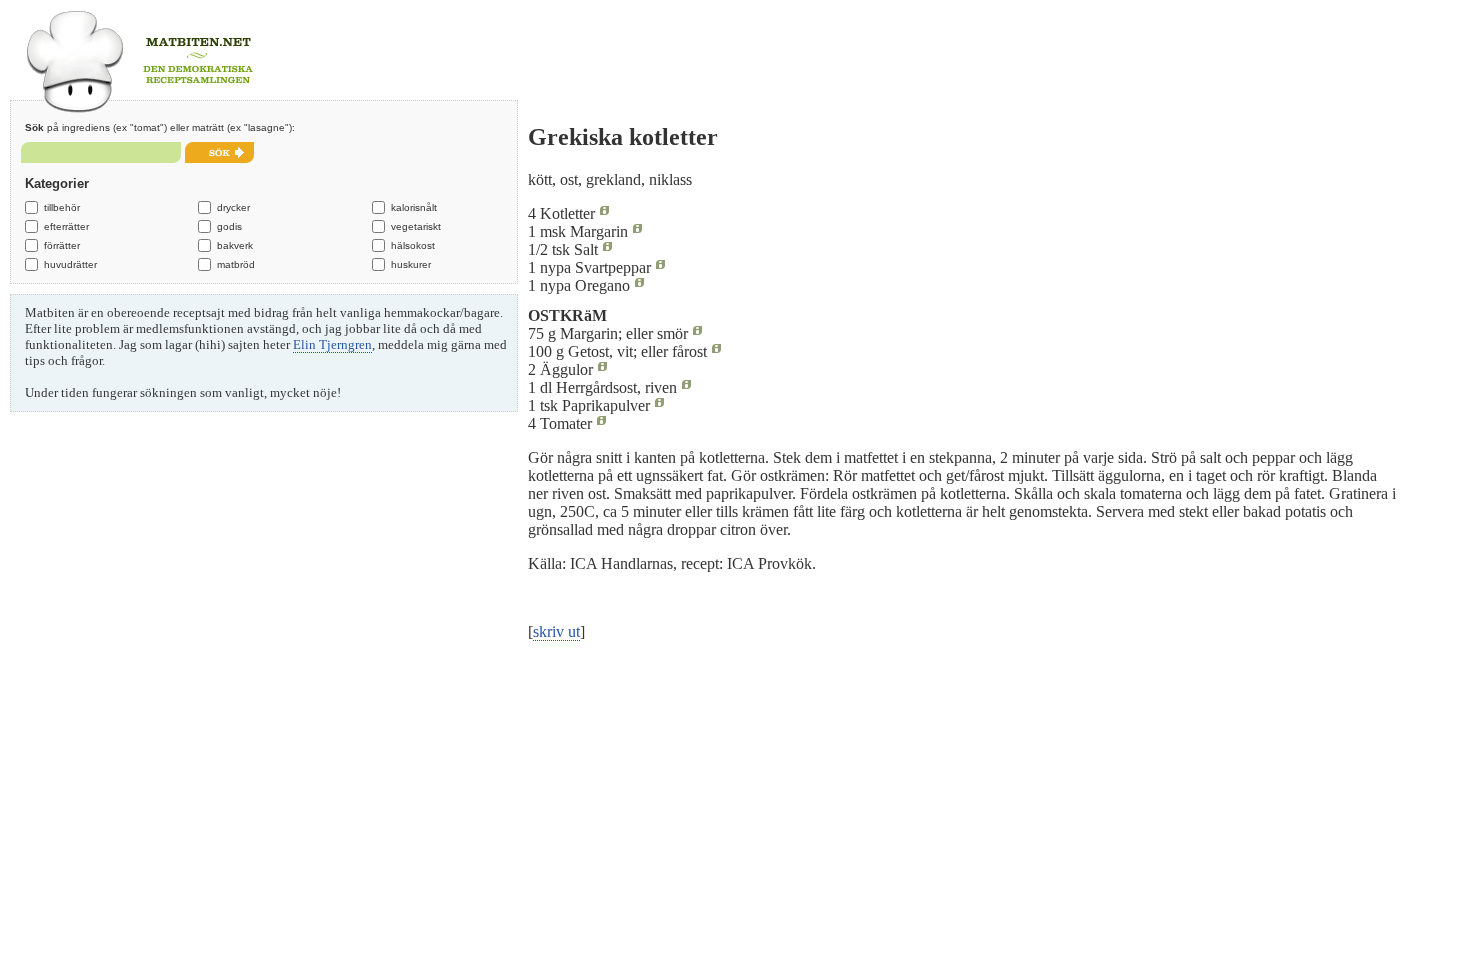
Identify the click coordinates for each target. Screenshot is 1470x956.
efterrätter (66, 226)
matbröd (236, 264)
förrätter (62, 245)
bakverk (235, 245)
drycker (233, 207)
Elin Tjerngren (332, 345)
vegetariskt (416, 226)
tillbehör (62, 207)
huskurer (411, 264)
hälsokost (413, 245)
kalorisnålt (414, 207)
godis (229, 226)
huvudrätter (70, 264)
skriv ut (556, 631)
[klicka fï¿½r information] (604, 213)
